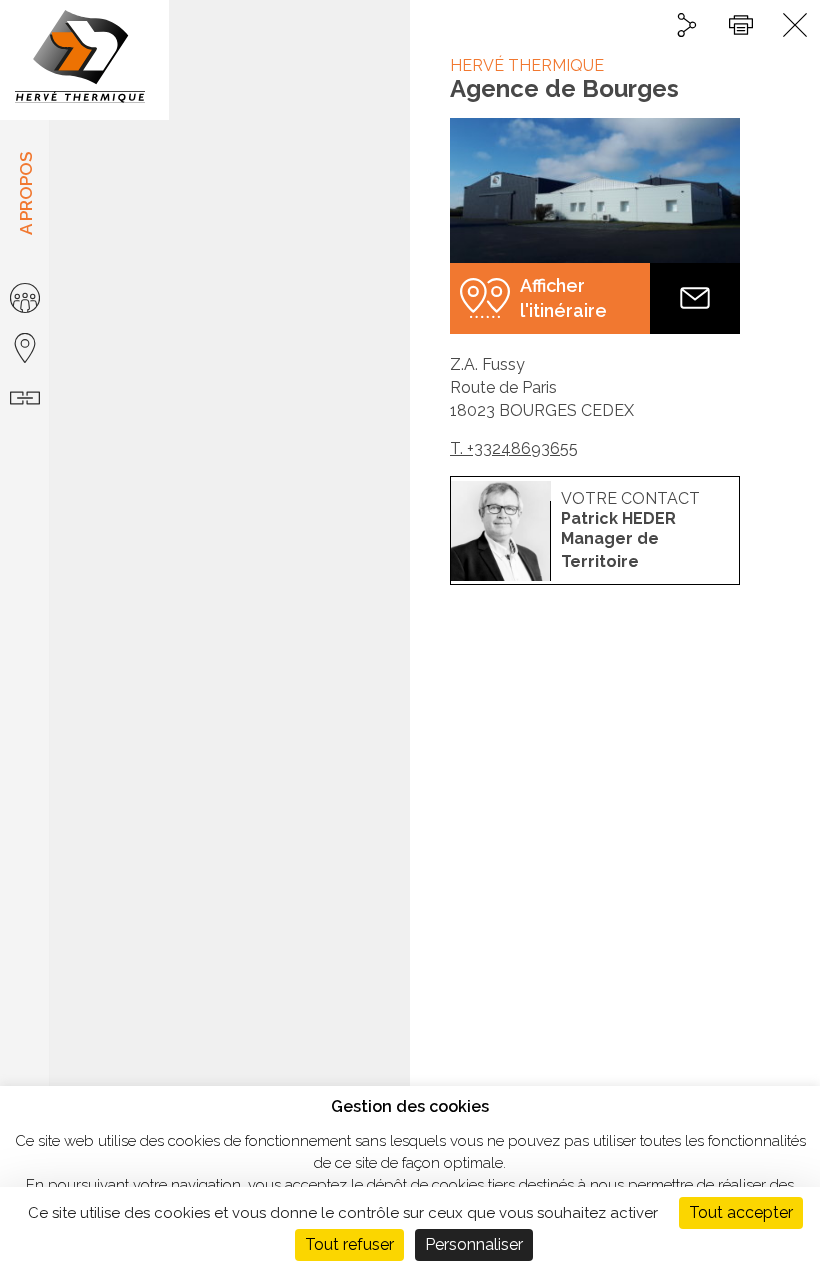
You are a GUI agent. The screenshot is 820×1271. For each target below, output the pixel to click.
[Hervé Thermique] (84, 60)
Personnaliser (474, 1244)
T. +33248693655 (514, 448)
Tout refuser (349, 1244)
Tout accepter (741, 1212)
